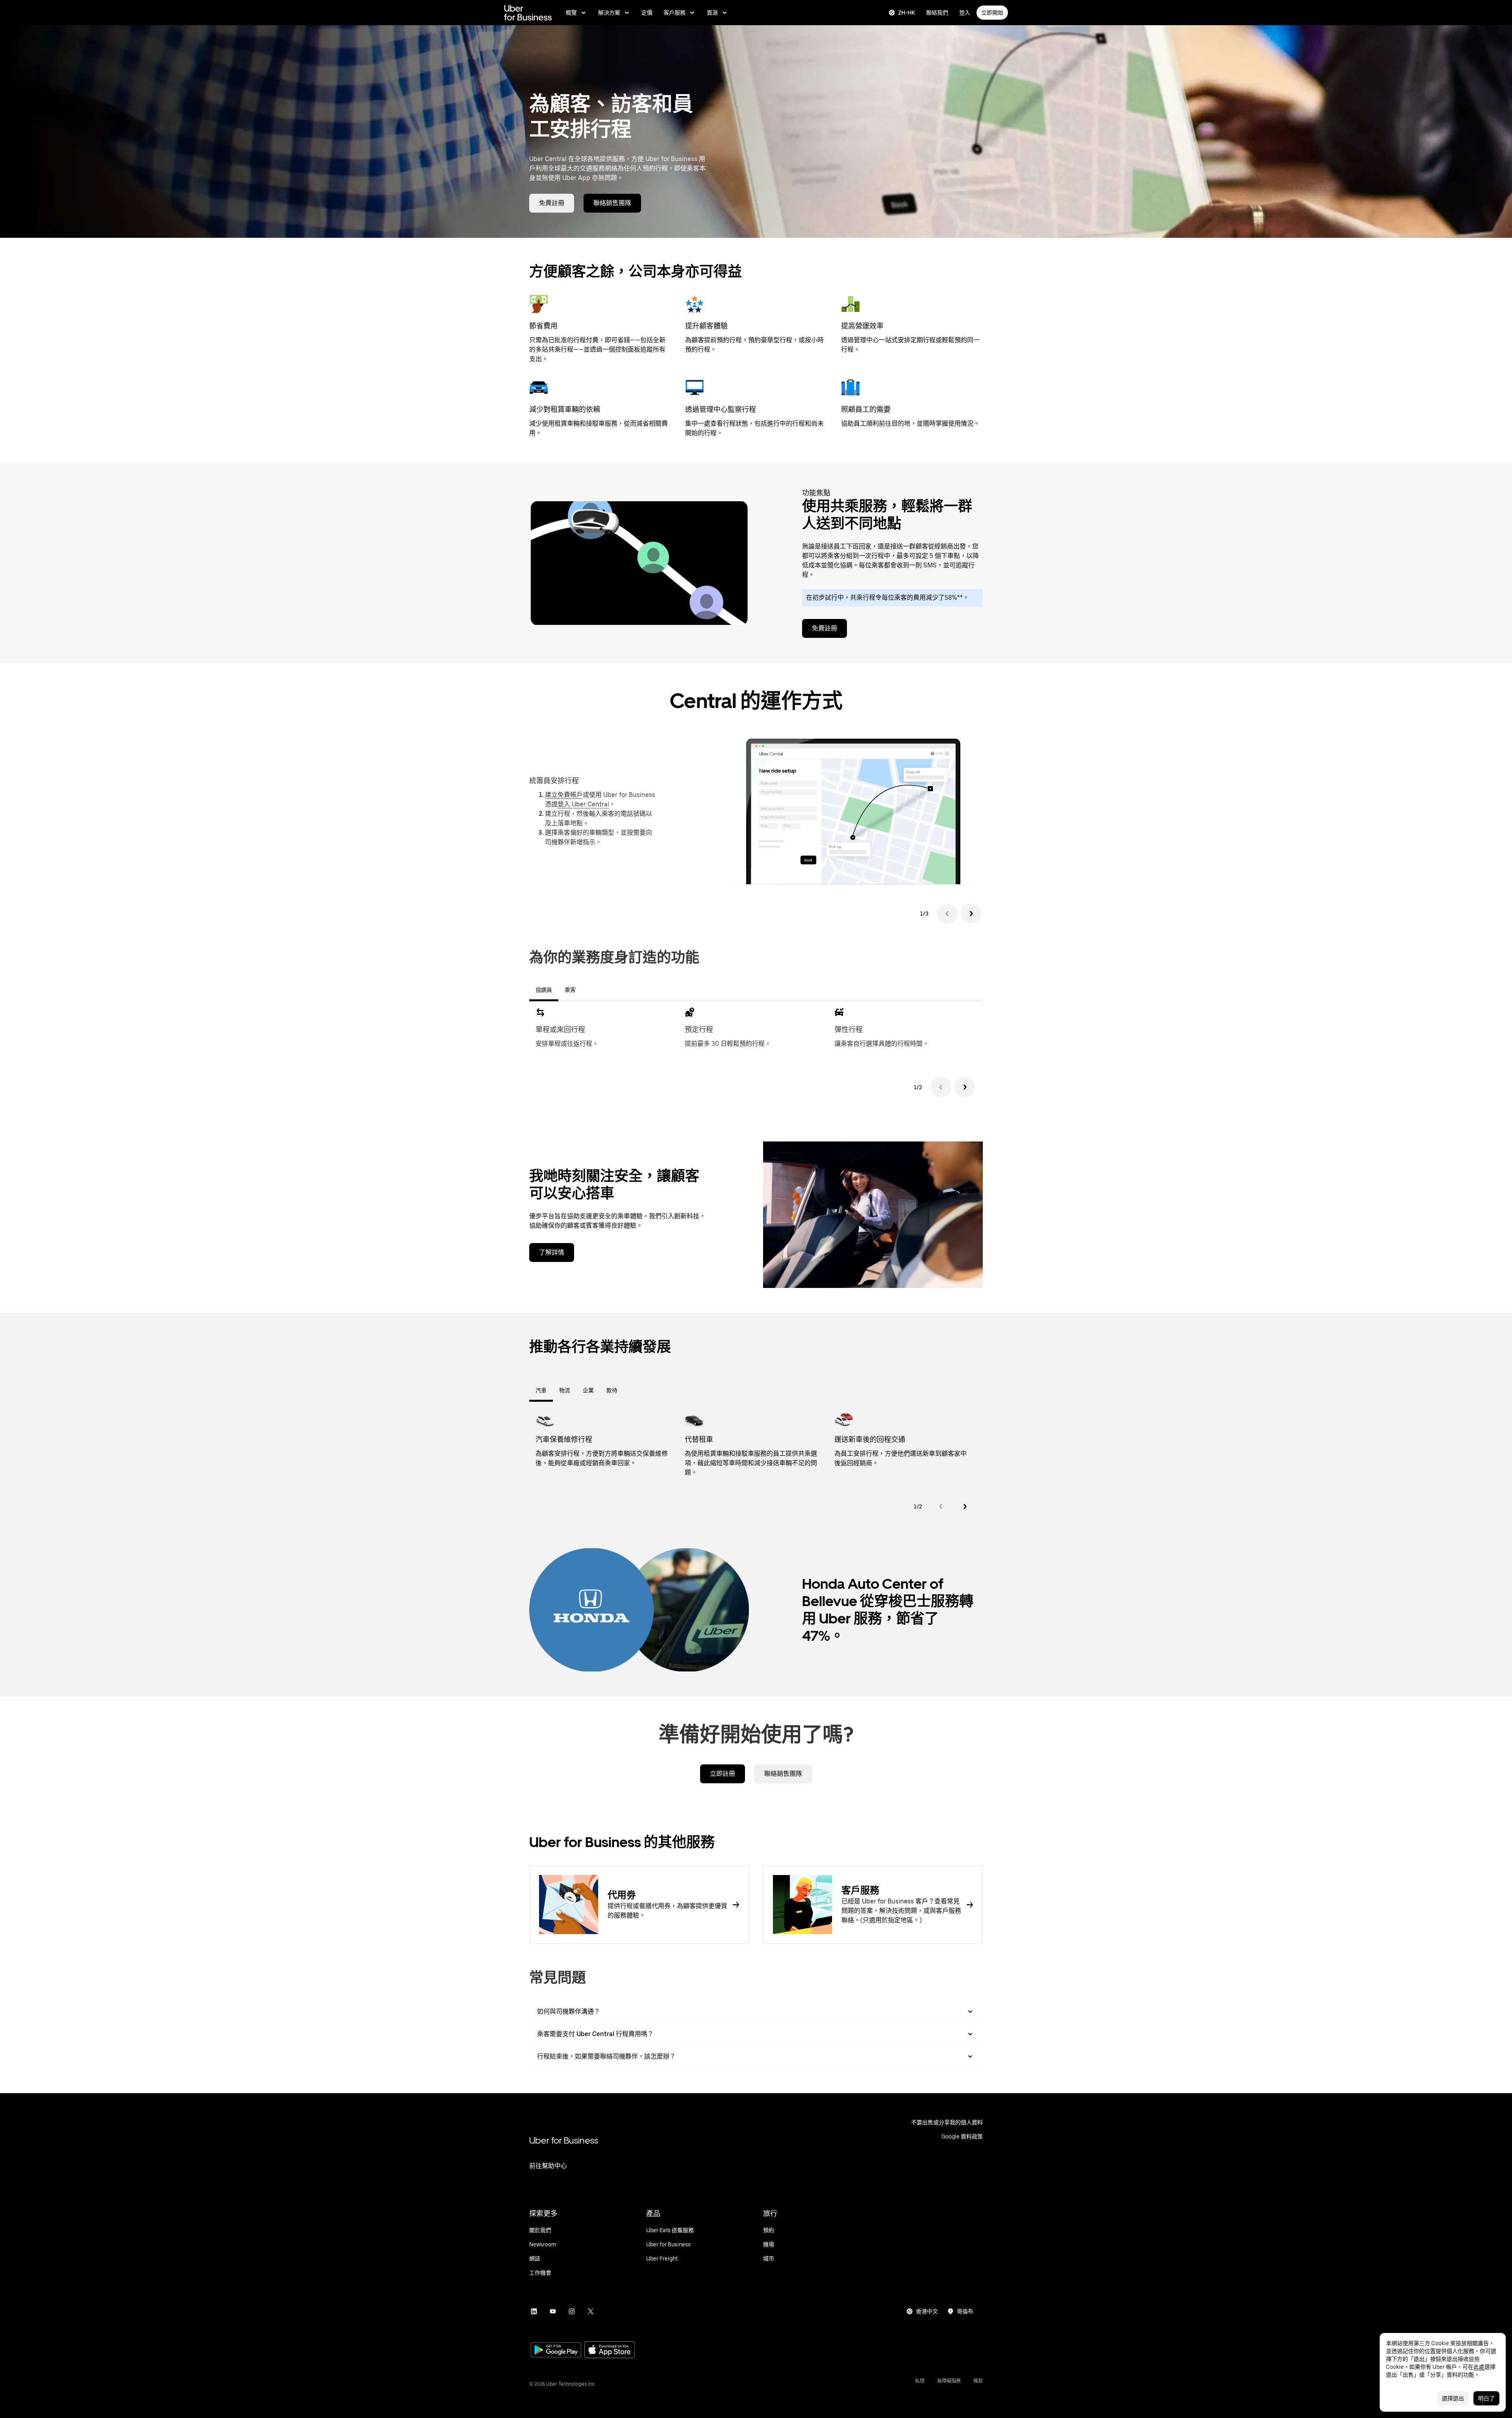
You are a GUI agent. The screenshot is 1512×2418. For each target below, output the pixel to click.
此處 (1479, 2367)
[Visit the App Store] (610, 2350)
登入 (965, 13)
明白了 (1486, 2398)
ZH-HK (907, 13)
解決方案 (609, 13)
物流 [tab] (565, 1390)
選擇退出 (1453, 2398)
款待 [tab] (612, 1390)
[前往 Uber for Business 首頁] (528, 13)
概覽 (571, 13)
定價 (647, 13)
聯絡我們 (937, 13)
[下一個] (965, 1087)
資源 (712, 13)
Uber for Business (564, 2140)
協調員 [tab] (544, 990)
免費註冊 (552, 203)
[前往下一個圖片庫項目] (971, 913)
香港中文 (927, 2311)
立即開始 (992, 13)
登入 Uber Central (583, 804)
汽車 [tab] (541, 1390)
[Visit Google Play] (556, 2351)
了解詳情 (552, 1252)
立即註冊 (723, 1774)
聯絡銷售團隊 (612, 203)
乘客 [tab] (570, 990)
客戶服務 (674, 13)
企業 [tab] (588, 1390)
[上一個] (941, 1087)
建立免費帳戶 (564, 795)
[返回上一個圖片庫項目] (947, 913)
